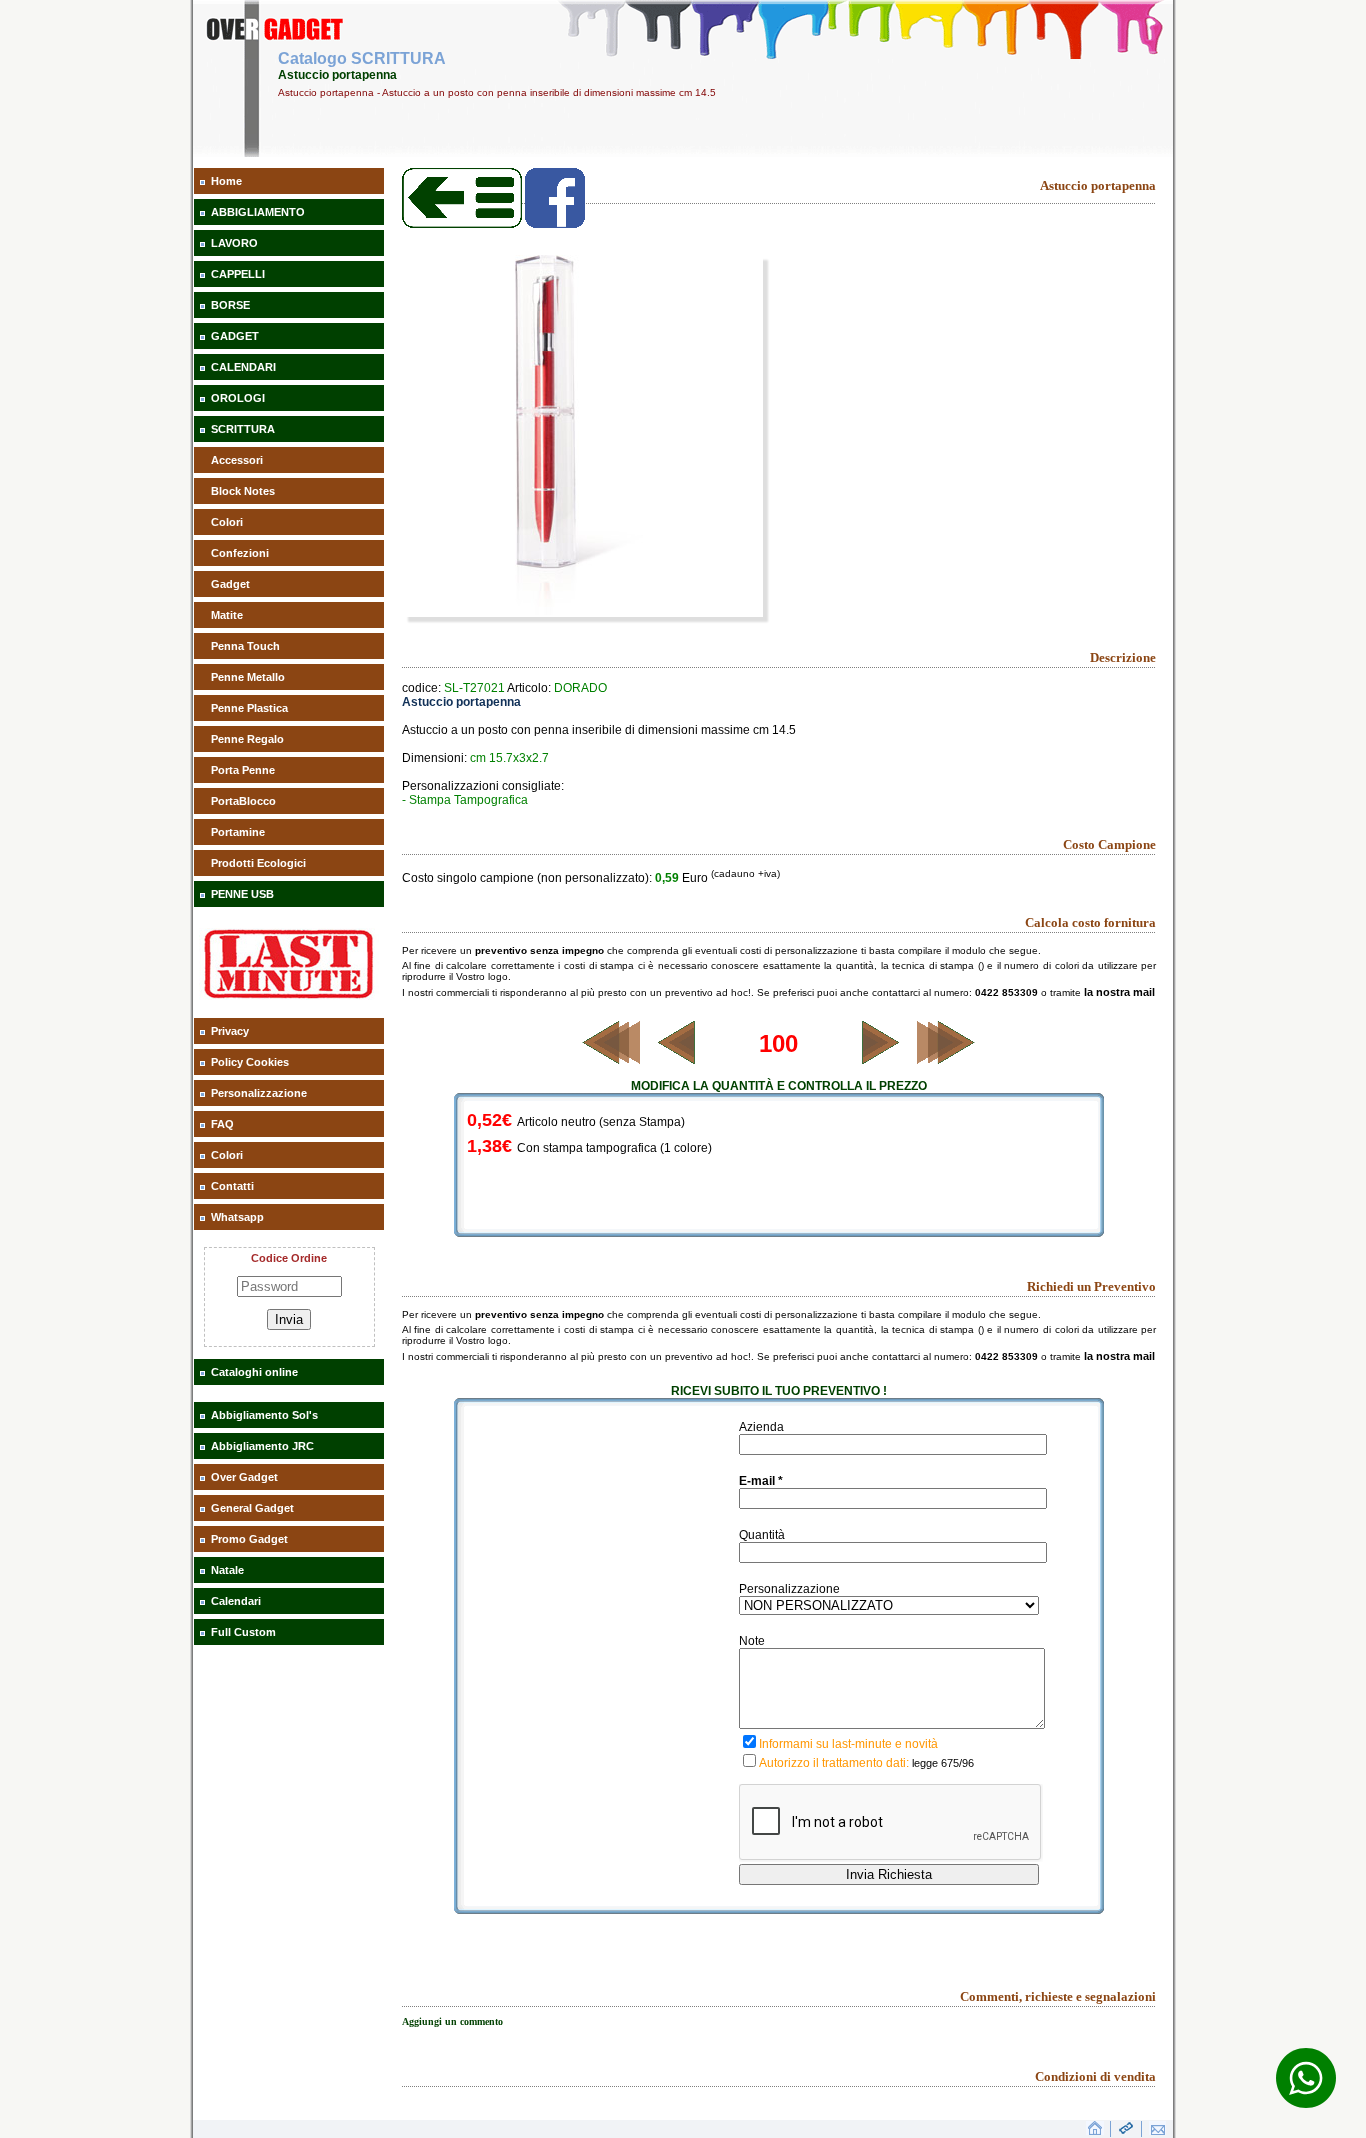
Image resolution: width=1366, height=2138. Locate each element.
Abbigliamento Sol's (264, 1415)
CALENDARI (243, 367)
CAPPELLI (238, 274)
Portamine (238, 832)
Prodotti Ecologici (258, 863)
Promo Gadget (249, 1539)
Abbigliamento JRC (262, 1446)
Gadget (230, 584)
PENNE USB (242, 894)
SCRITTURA (243, 429)
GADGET (235, 336)
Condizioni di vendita (1095, 2076)
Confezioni (240, 553)
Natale (227, 1570)
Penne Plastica (249, 708)
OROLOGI (238, 398)
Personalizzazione (259, 1093)
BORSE (230, 305)
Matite (227, 615)
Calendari (236, 1601)
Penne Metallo (248, 677)
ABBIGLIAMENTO (258, 212)
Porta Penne (243, 770)
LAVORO (234, 243)
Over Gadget (244, 1477)
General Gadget (252, 1508)
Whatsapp (237, 1217)
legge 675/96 (943, 1763)
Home (226, 181)
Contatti (232, 1186)
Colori (227, 522)
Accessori (237, 460)
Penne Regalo (247, 739)
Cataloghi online (254, 1372)
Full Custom (243, 1632)
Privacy (230, 1031)
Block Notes (243, 491)
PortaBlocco (243, 801)
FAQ (222, 1124)
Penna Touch (245, 646)
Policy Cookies (250, 1062)
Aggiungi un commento (452, 2021)
